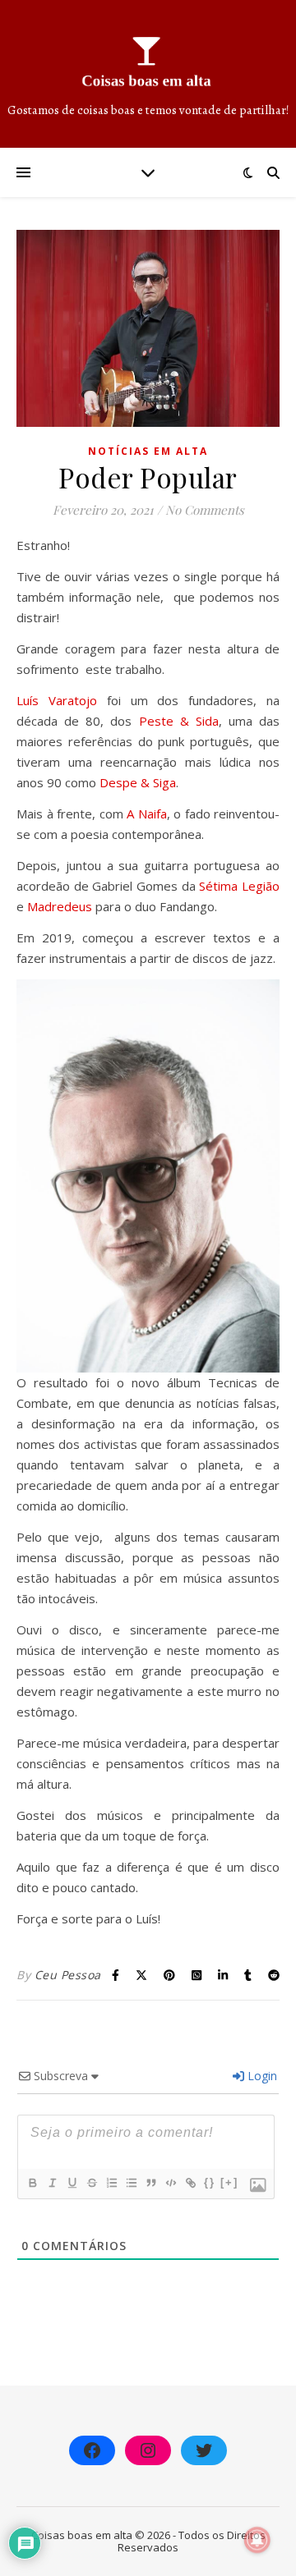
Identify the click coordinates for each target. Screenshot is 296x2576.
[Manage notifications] (257, 2540)
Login (261, 2076)
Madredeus (60, 906)
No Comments (205, 510)
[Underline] (72, 2183)
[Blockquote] (150, 2183)
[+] (229, 2182)
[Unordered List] (131, 2183)
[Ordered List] (111, 2183)
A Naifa (147, 814)
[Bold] (32, 2183)
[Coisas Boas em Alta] (148, 74)
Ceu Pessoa (68, 1975)
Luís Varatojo (57, 700)
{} (210, 2182)
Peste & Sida (179, 721)
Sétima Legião (239, 886)
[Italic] (52, 2183)
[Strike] (91, 2183)
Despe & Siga (138, 782)
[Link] (190, 2183)
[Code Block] (170, 2183)
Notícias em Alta (148, 451)
